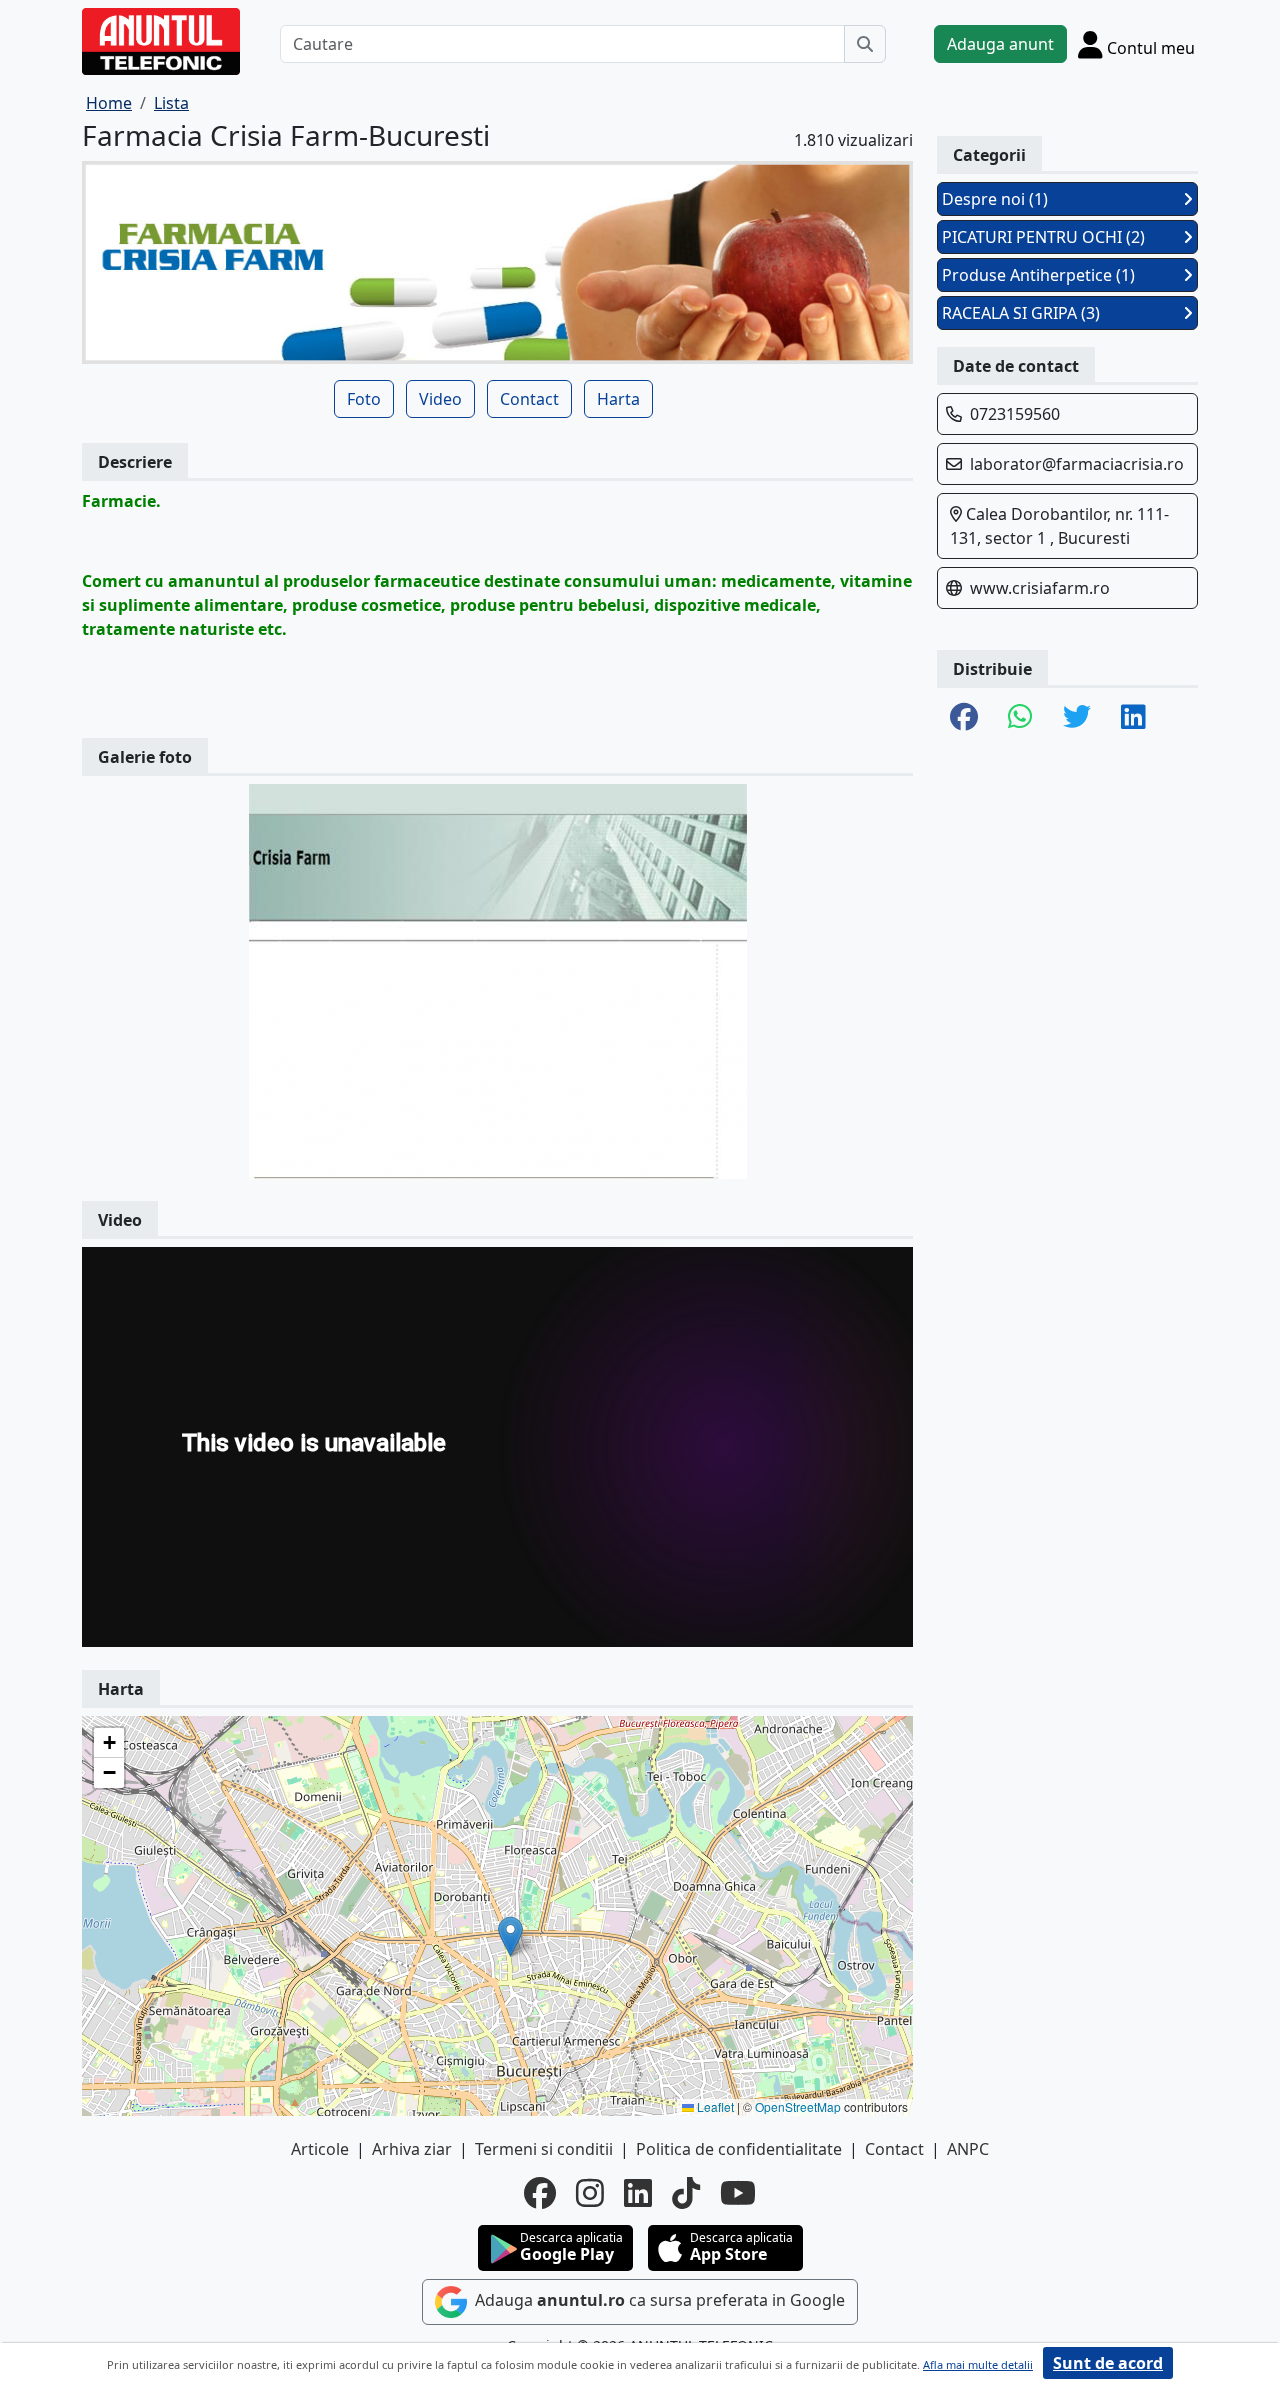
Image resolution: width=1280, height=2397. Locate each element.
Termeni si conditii (544, 2149)
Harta (618, 399)
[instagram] (590, 2193)
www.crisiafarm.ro (1040, 588)
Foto (364, 399)
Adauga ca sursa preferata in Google (658, 2300)
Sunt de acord (1108, 2363)
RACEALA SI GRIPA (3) (1021, 313)
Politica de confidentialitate (739, 2149)
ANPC (968, 2149)
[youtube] (738, 2193)
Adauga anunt (1000, 44)
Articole (320, 2149)
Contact (529, 399)
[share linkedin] (1133, 718)
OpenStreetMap (798, 2106)
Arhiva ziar (412, 2149)
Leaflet (714, 2106)
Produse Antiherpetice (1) (1038, 275)
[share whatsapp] (1020, 718)
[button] (510, 1936)
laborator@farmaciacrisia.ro (1077, 464)
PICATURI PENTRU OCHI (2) (1043, 237)
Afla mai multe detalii (978, 2364)
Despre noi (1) (995, 199)
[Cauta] (865, 44)
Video (440, 399)
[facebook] (540, 2193)
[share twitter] (1077, 718)
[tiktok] (686, 2193)
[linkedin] (638, 2193)
